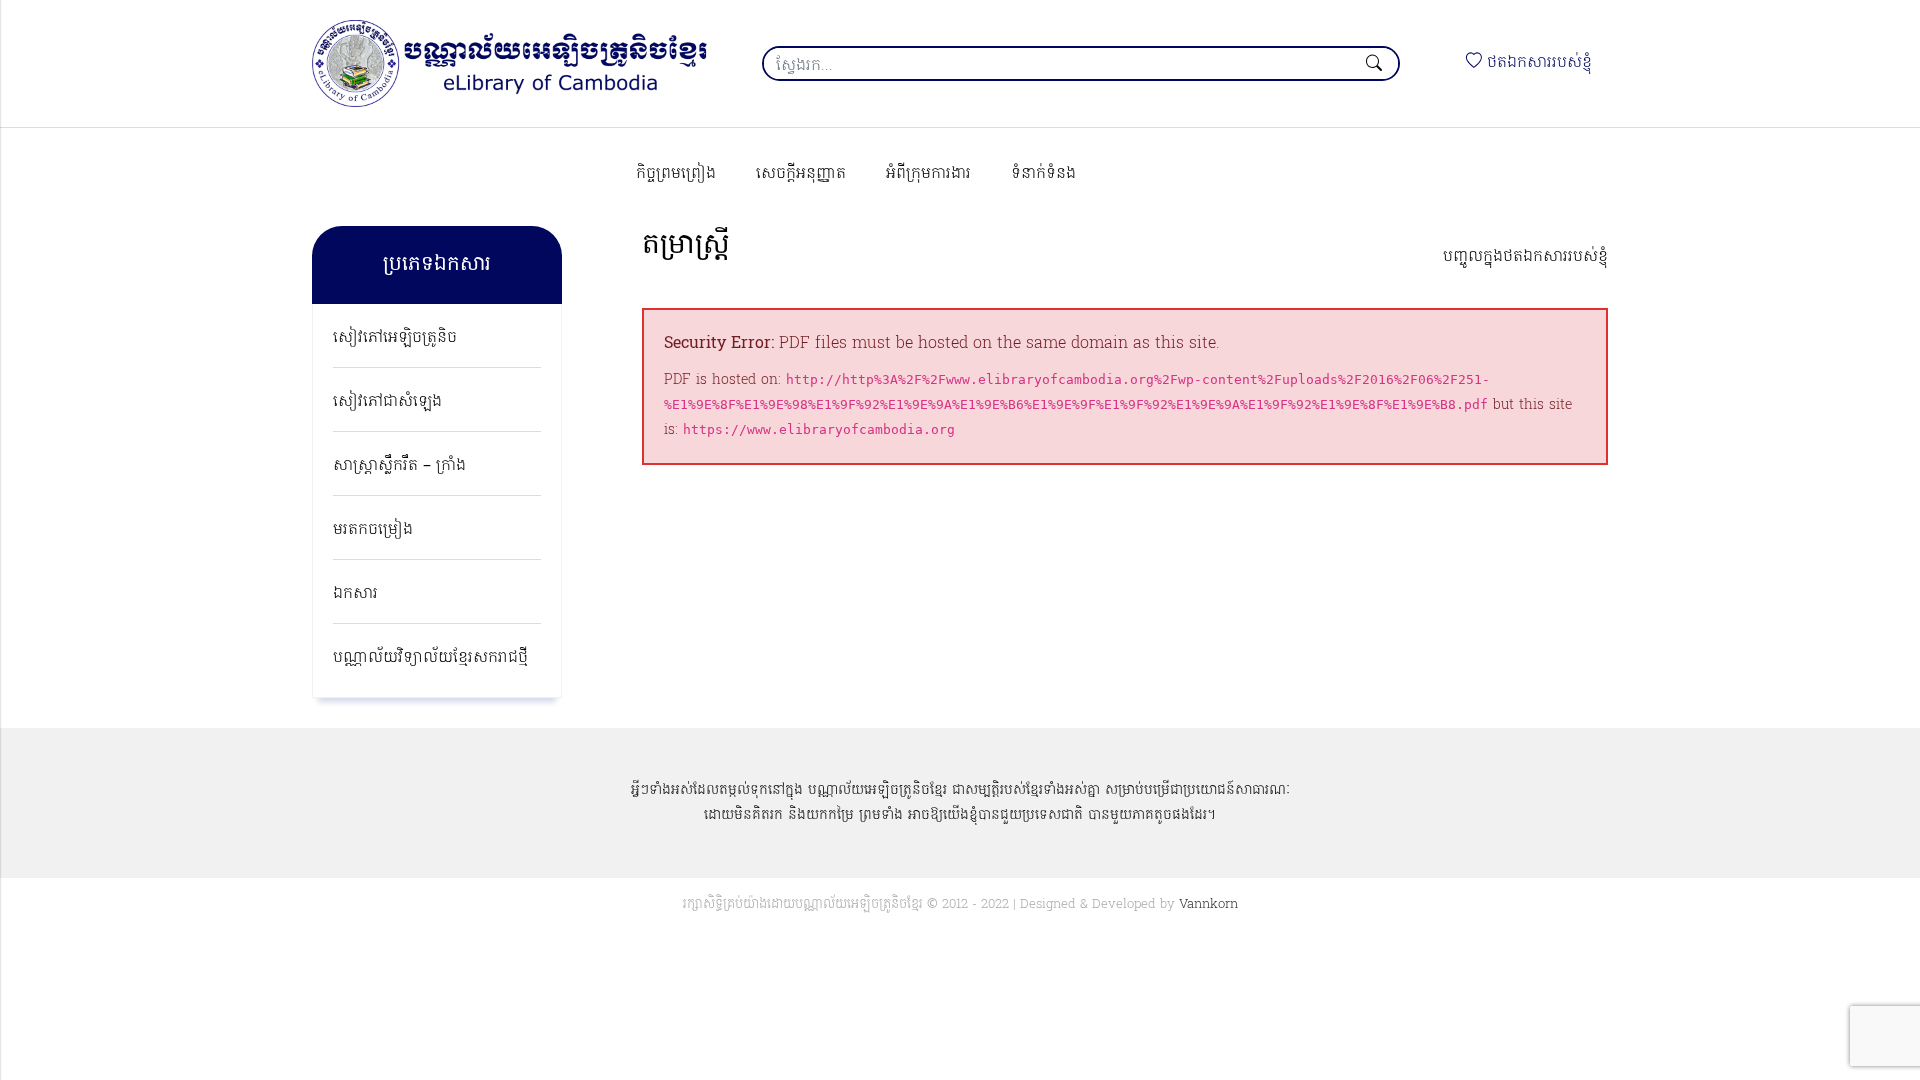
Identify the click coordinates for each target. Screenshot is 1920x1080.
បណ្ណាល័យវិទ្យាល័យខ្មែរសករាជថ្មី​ (430, 658)
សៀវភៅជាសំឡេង (387, 402)
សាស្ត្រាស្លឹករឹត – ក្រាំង (399, 466)
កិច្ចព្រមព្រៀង (676, 174)
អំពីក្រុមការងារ (928, 174)
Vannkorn (1208, 904)
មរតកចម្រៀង (373, 530)
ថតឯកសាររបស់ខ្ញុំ (1537, 63)
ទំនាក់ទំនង (1043, 174)
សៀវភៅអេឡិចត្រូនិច (395, 338)
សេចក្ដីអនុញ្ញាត (801, 174)
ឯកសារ (355, 594)
